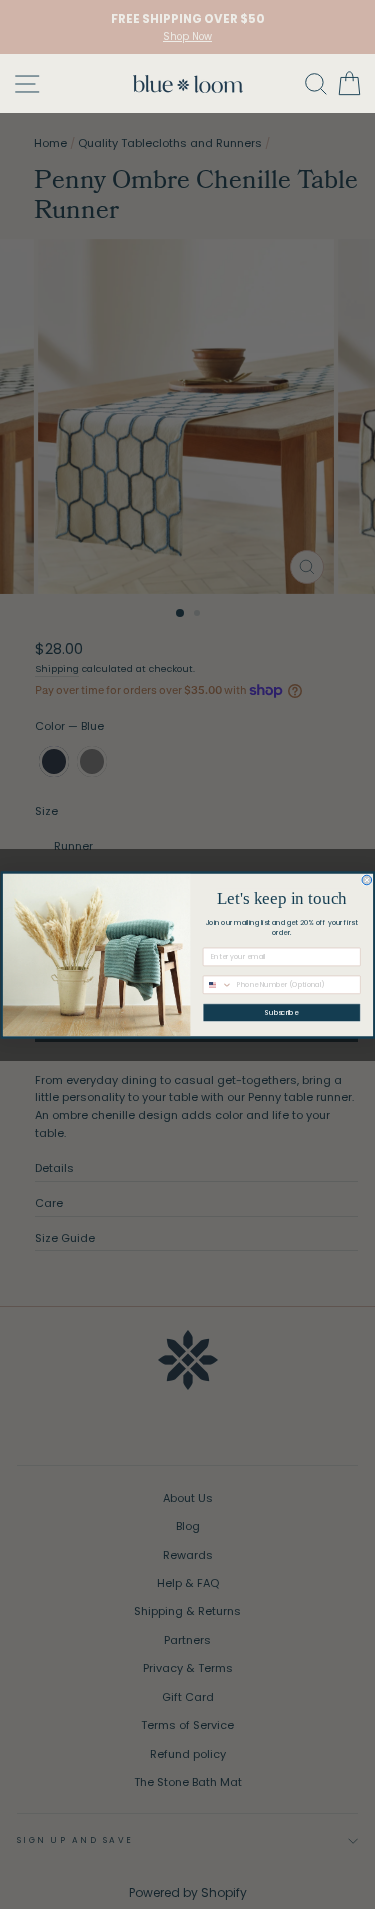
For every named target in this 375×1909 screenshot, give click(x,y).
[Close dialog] (367, 880)
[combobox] (217, 984)
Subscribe (281, 1012)
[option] (187, 27)
